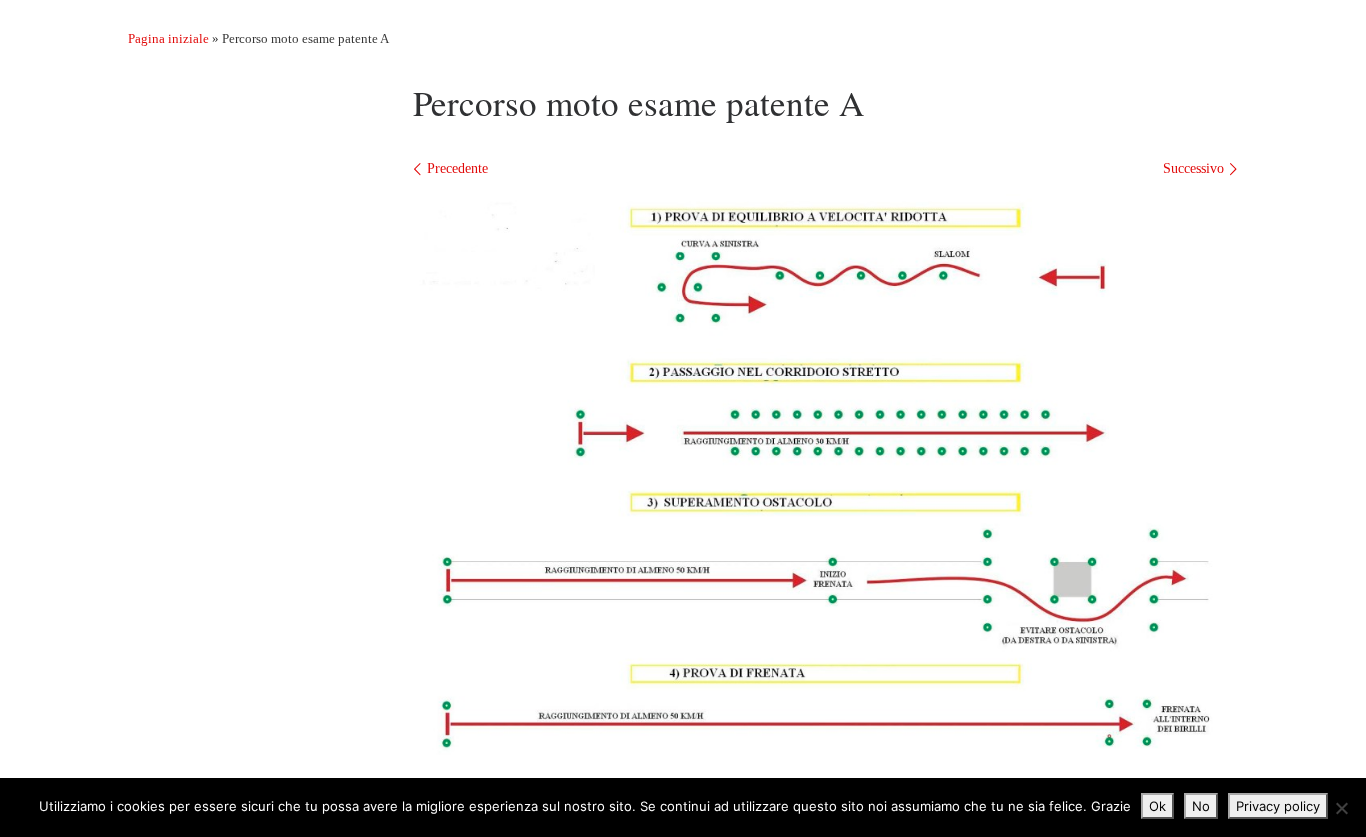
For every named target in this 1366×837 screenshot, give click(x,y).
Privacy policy (1278, 806)
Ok (1157, 806)
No (1201, 806)
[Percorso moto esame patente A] (825, 477)
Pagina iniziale (168, 38)
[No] (1341, 808)
